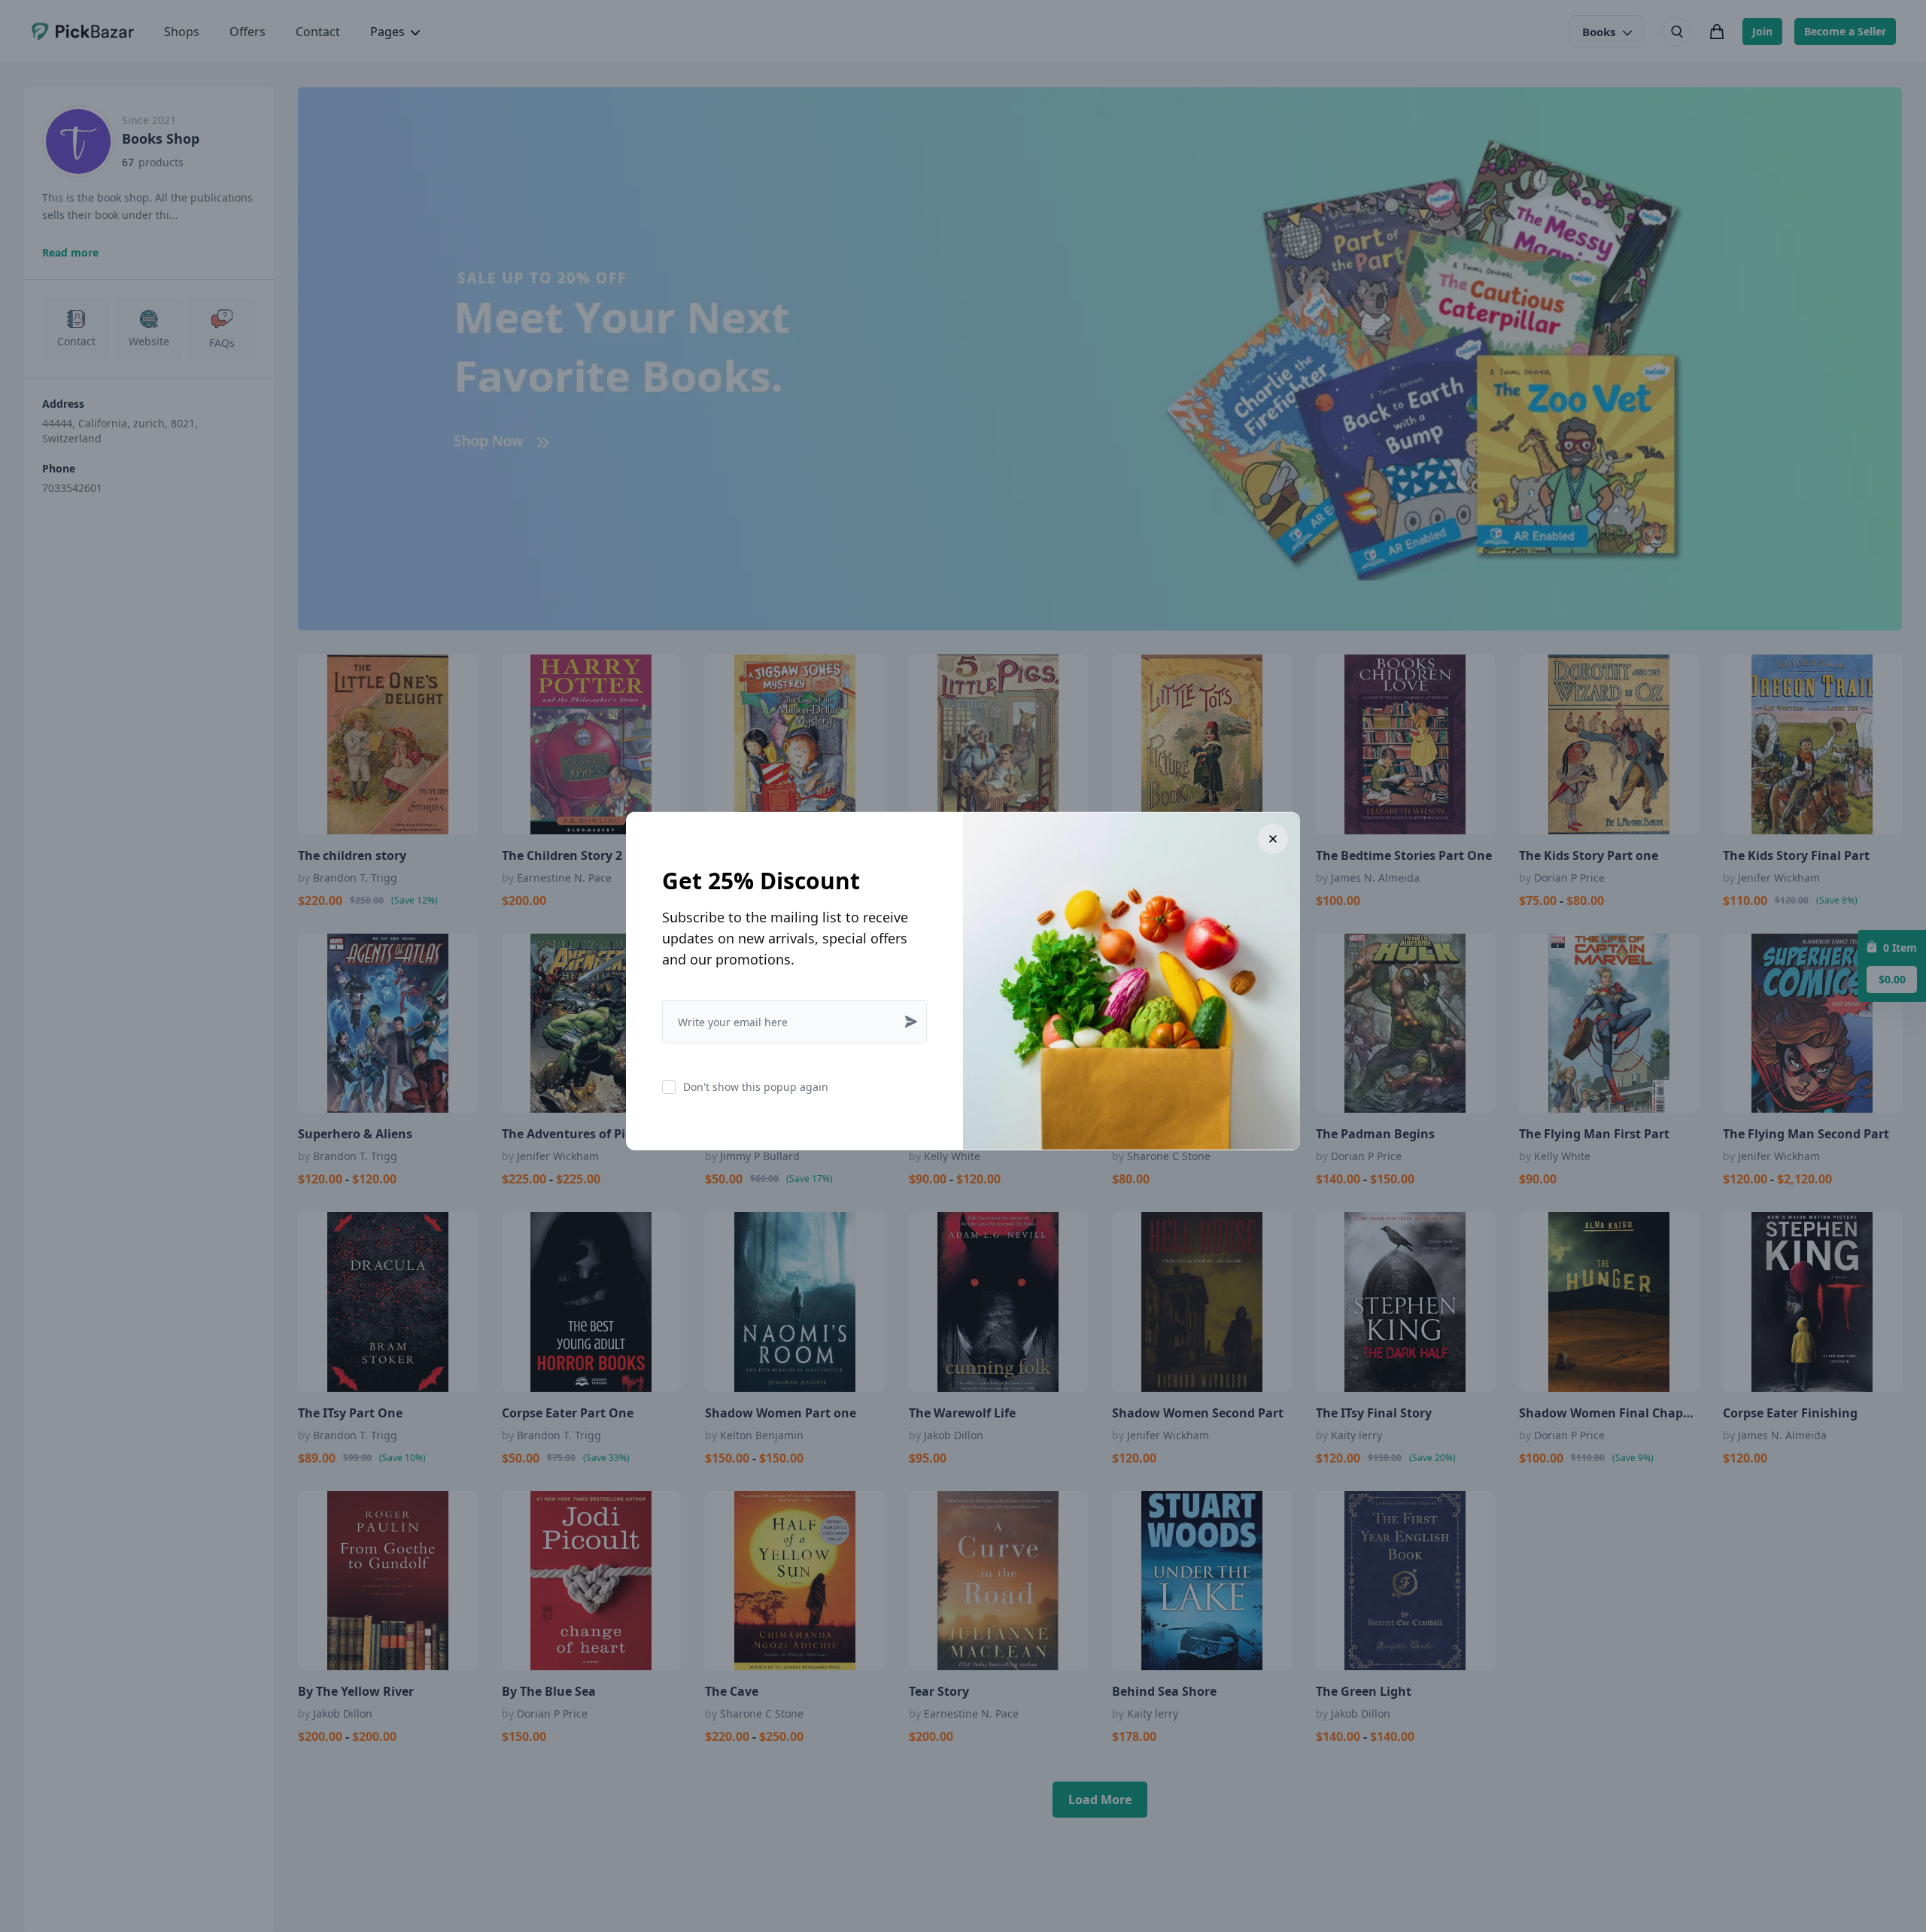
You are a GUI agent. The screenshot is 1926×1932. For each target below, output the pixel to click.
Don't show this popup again (756, 1087)
